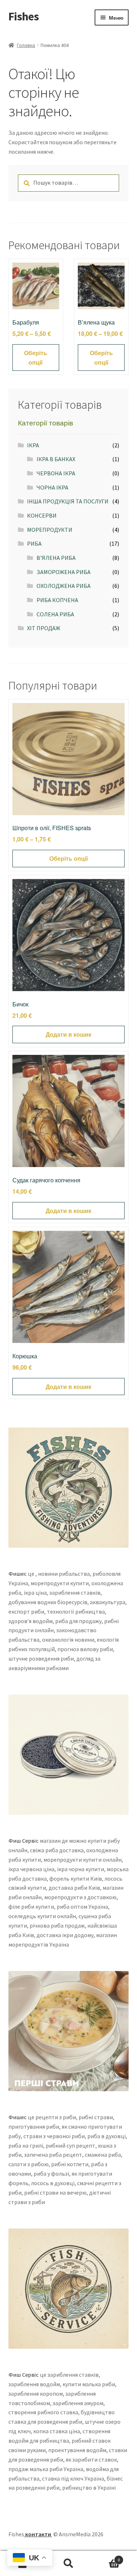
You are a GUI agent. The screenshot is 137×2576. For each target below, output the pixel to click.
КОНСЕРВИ (42, 515)
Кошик (106, 2557)
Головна (26, 45)
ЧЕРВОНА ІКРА (56, 473)
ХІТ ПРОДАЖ (44, 628)
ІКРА (33, 445)
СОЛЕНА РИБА (55, 614)
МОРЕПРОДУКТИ (50, 530)
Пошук (68, 2564)
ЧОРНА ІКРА (52, 487)
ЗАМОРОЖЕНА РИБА (64, 572)
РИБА (34, 543)
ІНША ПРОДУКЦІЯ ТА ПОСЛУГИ (68, 501)
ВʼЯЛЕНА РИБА (56, 558)
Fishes (24, 16)
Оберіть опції (36, 358)
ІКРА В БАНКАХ (56, 459)
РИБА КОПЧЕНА (57, 600)
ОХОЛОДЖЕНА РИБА (64, 586)
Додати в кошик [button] (68, 1034)
